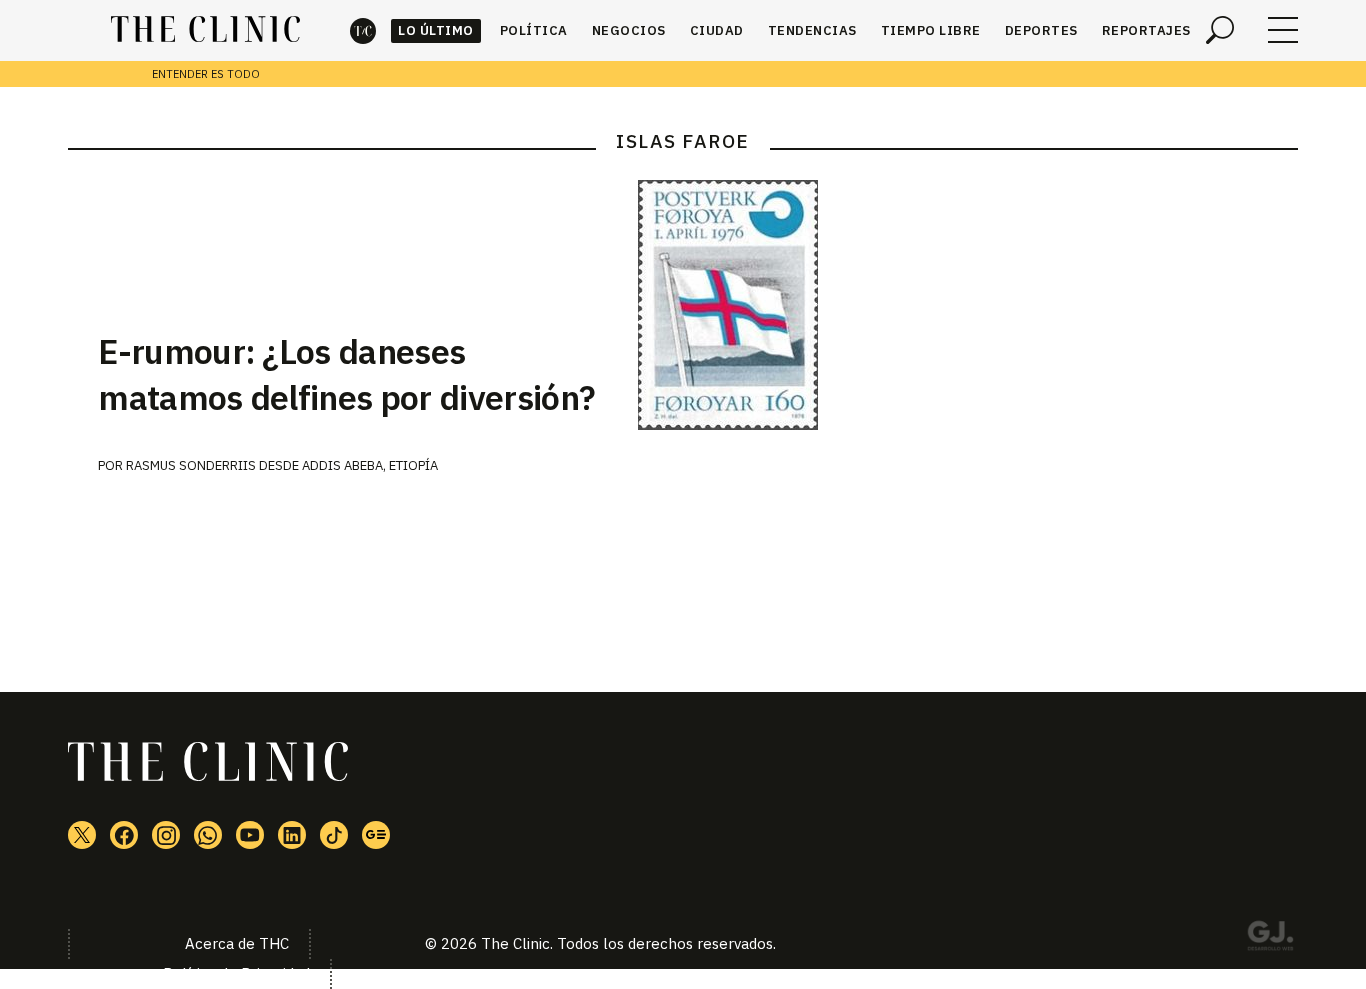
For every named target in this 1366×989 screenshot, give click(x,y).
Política (534, 30)
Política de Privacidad (236, 973)
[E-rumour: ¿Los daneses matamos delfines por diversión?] (968, 305)
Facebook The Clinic (124, 835)
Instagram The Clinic (166, 835)
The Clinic (363, 30)
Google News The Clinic (376, 835)
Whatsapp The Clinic (208, 835)
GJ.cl (1270, 939)
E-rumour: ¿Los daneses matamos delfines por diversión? (346, 374)
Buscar (1220, 30)
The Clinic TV (250, 835)
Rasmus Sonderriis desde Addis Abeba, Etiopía (282, 465)
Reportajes (1146, 30)
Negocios (629, 30)
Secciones (1283, 30)
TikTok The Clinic (334, 835)
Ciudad (717, 30)
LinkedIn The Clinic (292, 835)
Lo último (436, 30)
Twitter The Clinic (82, 835)
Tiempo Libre (931, 30)
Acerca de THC (237, 943)
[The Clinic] (205, 30)
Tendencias (812, 30)
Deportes (1041, 30)
